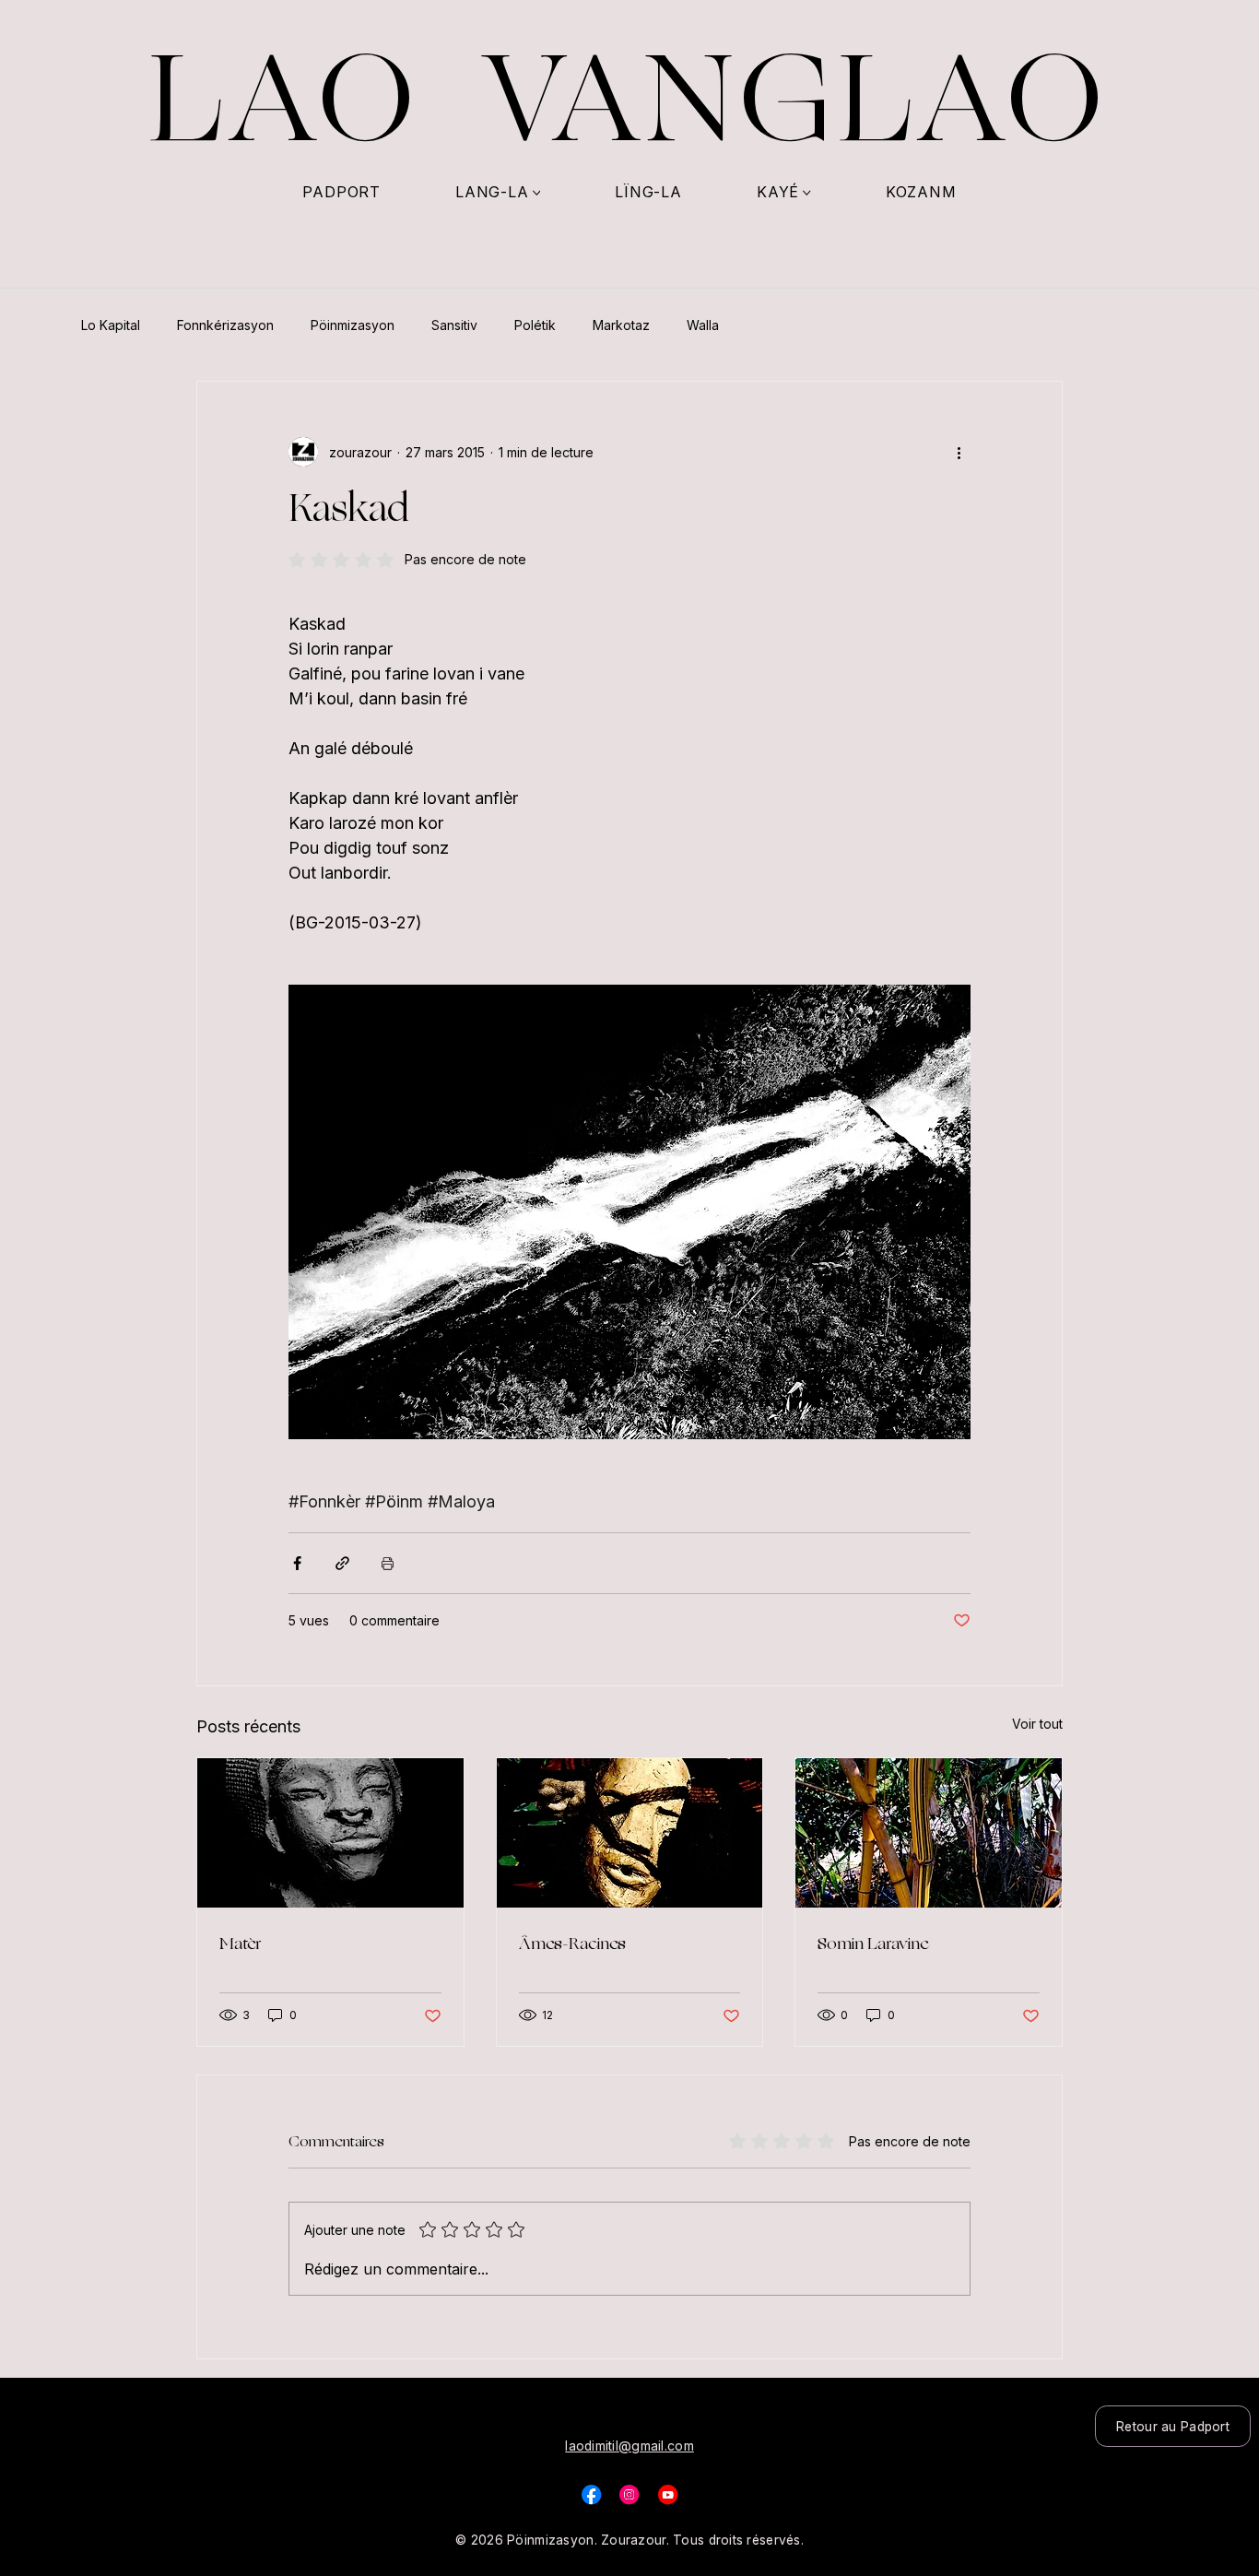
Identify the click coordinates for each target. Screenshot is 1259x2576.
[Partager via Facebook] (297, 1563)
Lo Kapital (111, 325)
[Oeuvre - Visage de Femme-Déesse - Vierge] (330, 1833)
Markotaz (621, 325)
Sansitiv (454, 325)
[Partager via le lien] (342, 1563)
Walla (703, 325)
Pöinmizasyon (353, 325)
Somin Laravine (873, 1944)
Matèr (240, 1944)
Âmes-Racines (572, 1944)
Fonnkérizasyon (225, 325)
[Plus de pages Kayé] (807, 193)
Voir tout (1037, 1724)
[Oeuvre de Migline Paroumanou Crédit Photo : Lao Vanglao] (630, 1833)
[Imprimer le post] (388, 1563)
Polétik (535, 325)
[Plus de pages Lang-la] (537, 193)
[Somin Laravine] (929, 1833)
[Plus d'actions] (959, 452)
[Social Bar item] (591, 2494)
